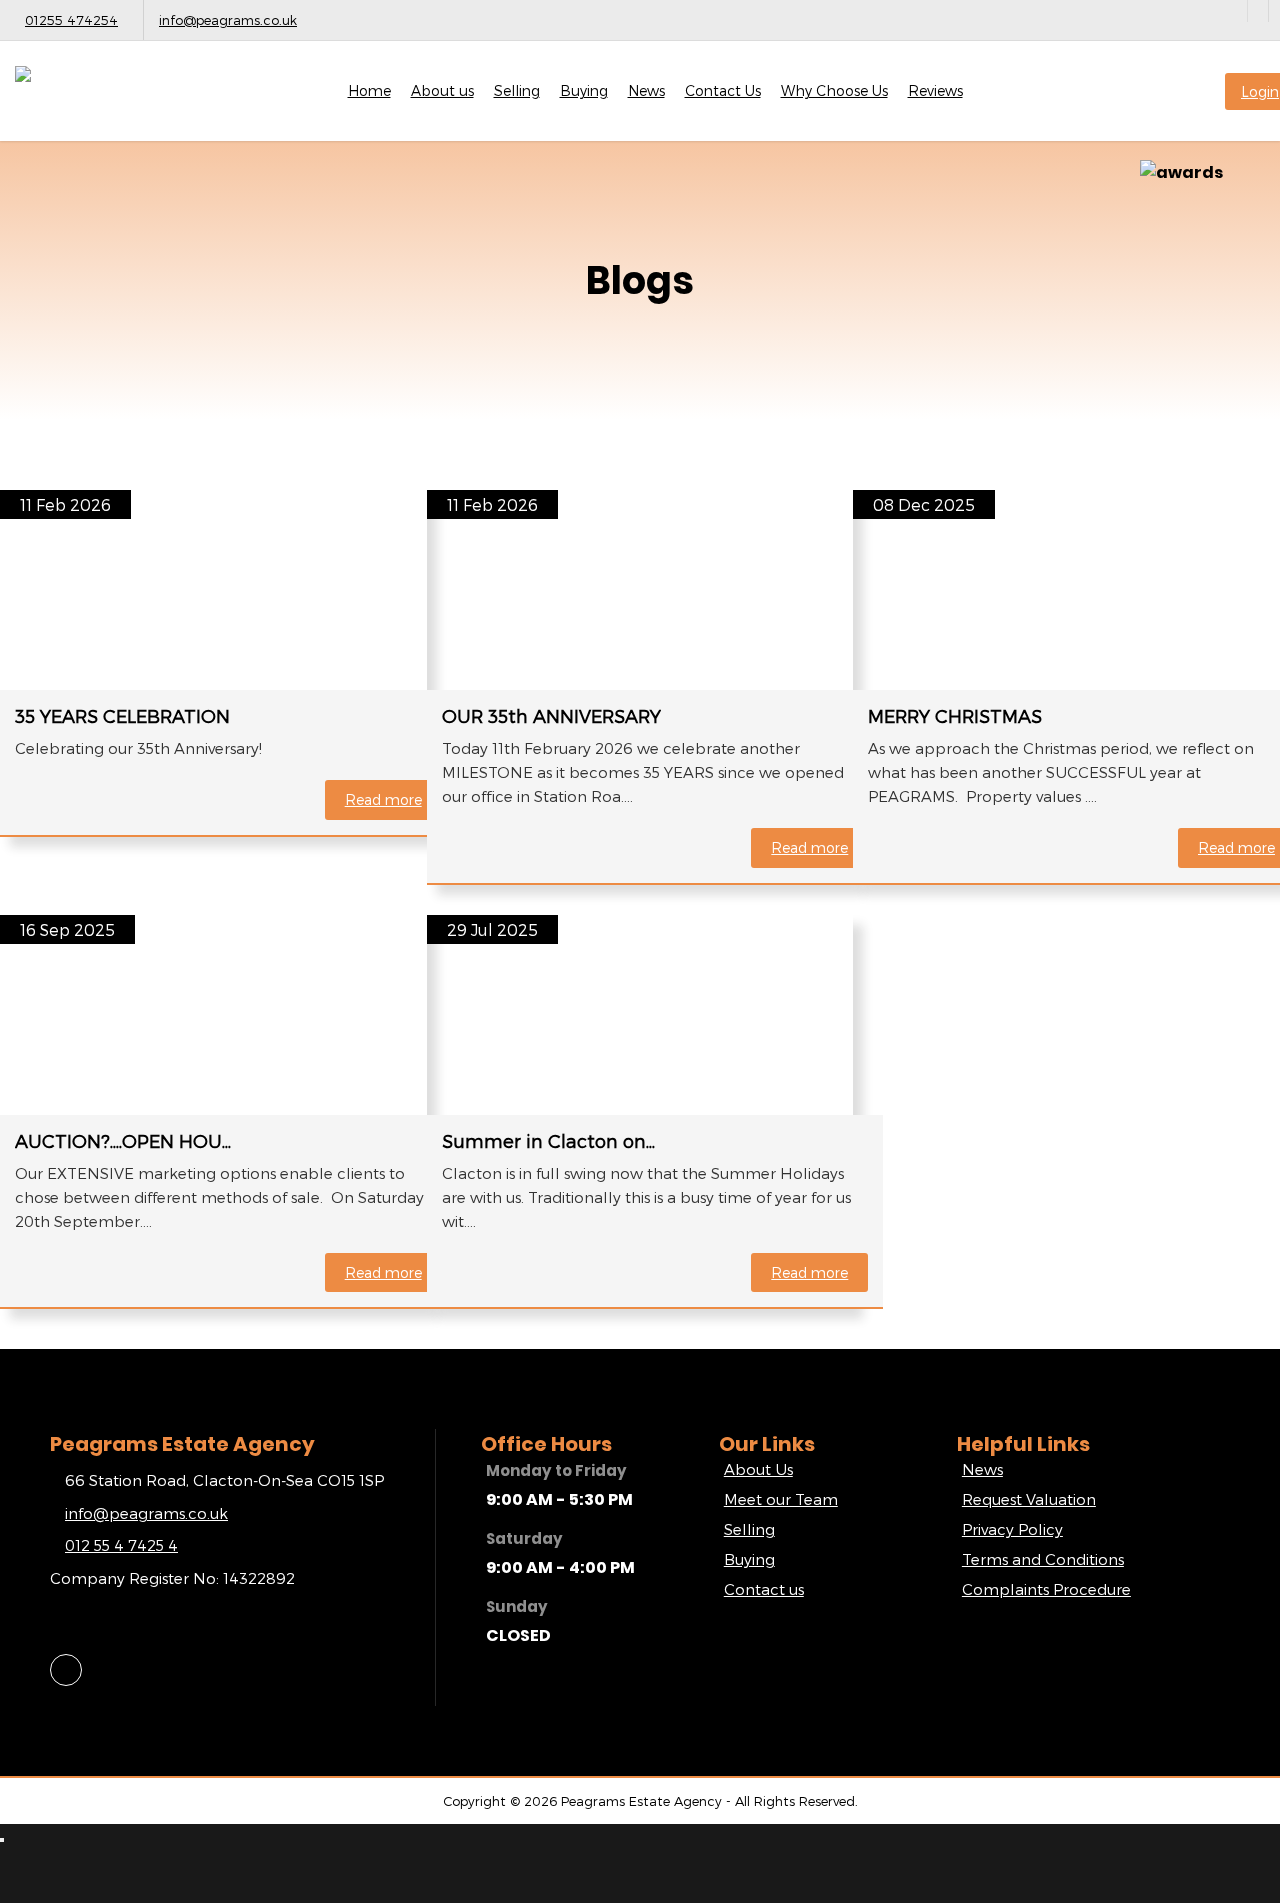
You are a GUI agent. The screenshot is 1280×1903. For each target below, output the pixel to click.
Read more (383, 799)
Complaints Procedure (1046, 1589)
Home (369, 90)
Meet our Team (781, 1499)
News (646, 90)
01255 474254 (71, 20)
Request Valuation (1029, 1499)
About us (442, 90)
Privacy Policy (1012, 1529)
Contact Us (723, 90)
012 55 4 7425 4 (121, 1545)
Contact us (764, 1589)
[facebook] (66, 1670)
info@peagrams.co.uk (228, 20)
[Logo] (115, 103)
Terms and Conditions (1043, 1559)
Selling (517, 90)
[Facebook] (1258, 11)
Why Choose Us (834, 90)
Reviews (935, 90)
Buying (584, 90)
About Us (758, 1469)
